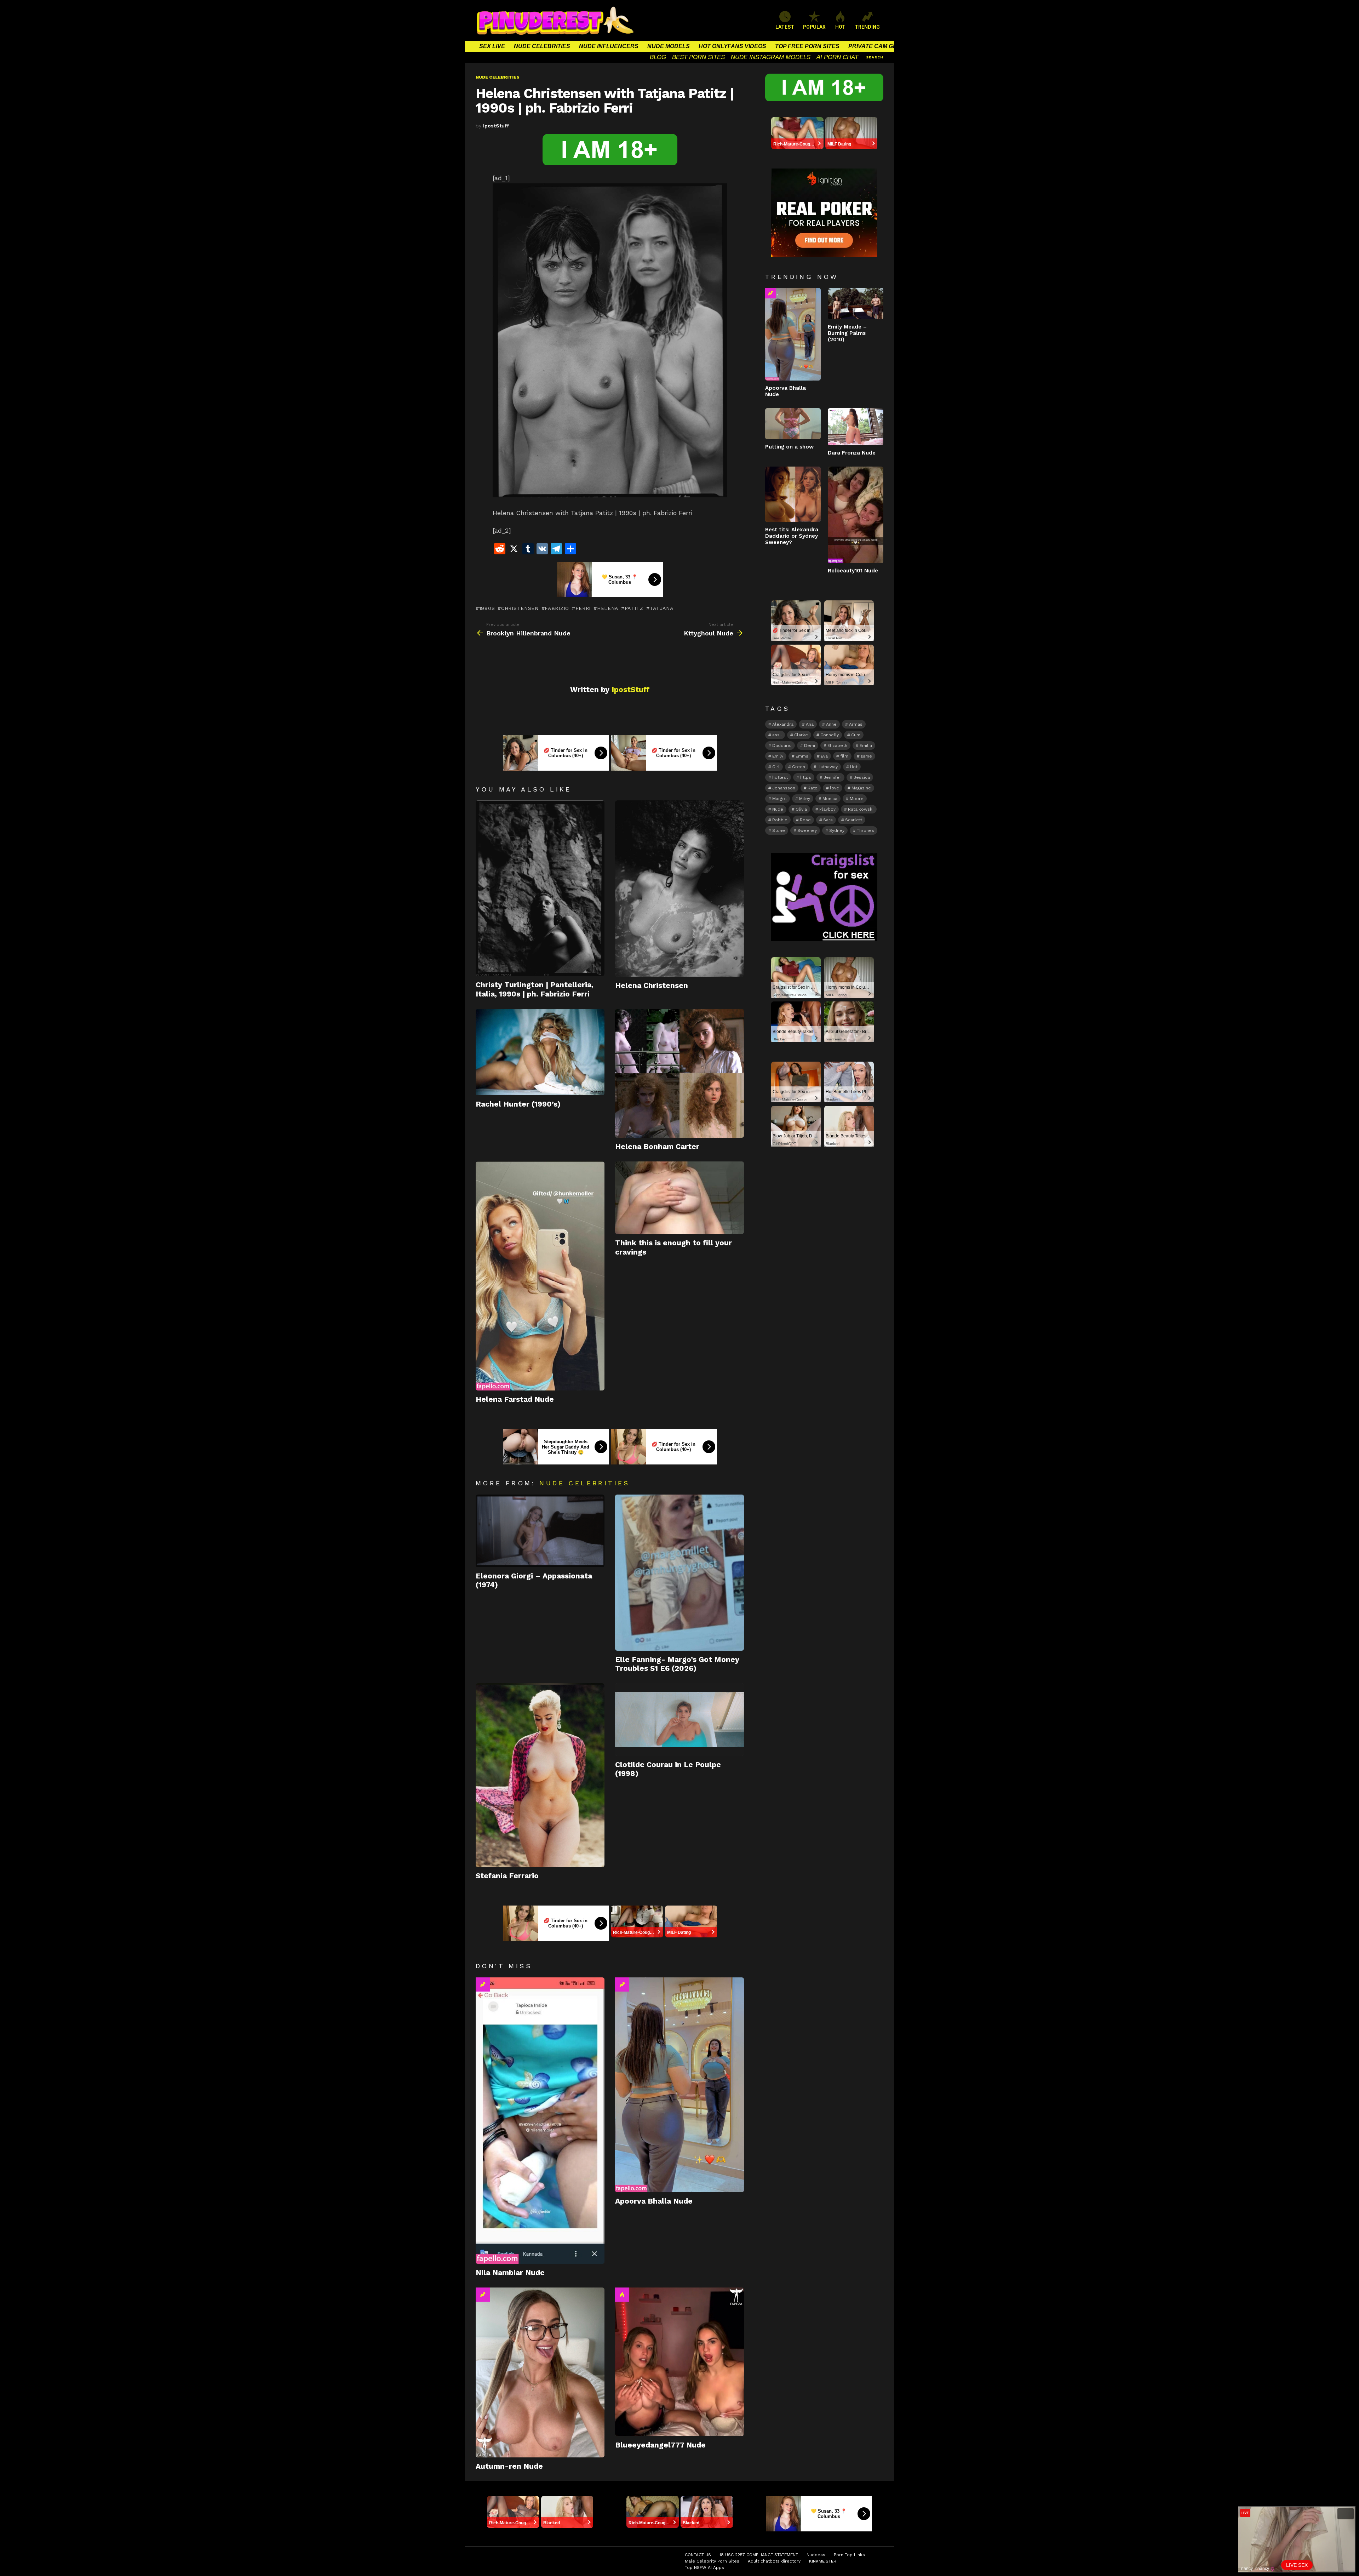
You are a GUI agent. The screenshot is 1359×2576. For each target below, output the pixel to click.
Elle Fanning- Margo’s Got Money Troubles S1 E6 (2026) (677, 1664)
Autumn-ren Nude (509, 2466)
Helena (608, 608)
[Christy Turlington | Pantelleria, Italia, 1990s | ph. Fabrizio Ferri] (540, 888)
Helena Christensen (652, 985)
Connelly (830, 735)
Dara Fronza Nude (852, 453)
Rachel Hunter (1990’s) (518, 1104)
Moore (857, 799)
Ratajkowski (861, 809)
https (806, 777)
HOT (840, 27)
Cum (856, 735)
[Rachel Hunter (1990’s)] (540, 1052)
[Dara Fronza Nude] (856, 427)
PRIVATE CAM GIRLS (877, 46)
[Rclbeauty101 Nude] (856, 515)
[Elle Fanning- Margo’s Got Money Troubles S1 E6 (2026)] (679, 1573)
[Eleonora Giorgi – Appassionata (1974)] (540, 1531)
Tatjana (662, 608)
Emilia (866, 746)
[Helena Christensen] (679, 888)
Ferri (583, 608)
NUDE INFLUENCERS (609, 46)
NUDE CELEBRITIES (542, 46)
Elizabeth (837, 746)
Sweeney (807, 830)
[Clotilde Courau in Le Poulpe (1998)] (679, 1720)
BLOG (658, 57)
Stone (779, 830)
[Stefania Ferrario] (540, 1775)
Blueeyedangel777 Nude (660, 2445)
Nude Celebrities (584, 1483)
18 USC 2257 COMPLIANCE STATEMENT (759, 2555)
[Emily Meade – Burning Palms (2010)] (856, 303)
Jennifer (832, 777)
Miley (805, 799)
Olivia (801, 809)
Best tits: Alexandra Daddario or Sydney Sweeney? (792, 536)
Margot (779, 799)
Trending (483, 1984)
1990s (487, 608)
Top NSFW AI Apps (704, 2568)
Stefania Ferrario (507, 1876)
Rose (805, 820)
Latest (785, 27)
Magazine (861, 788)
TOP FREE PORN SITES (807, 46)
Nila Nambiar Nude (510, 2272)
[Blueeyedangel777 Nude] (679, 2362)
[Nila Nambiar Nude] (540, 2121)
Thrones (865, 830)
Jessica (862, 777)
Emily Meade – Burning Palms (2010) (847, 333)
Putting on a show (789, 447)
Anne (831, 724)
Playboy (827, 809)
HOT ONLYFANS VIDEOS (732, 46)
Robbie (780, 820)
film (844, 756)
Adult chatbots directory (774, 2561)
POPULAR (814, 27)
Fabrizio (557, 608)
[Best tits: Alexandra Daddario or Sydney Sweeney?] (793, 494)
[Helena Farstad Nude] (540, 1276)
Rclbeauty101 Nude (853, 571)
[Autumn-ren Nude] (540, 2372)
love (835, 788)
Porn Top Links (849, 2555)
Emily (778, 756)
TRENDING (867, 27)
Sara (828, 820)
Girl (776, 767)
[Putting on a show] (793, 424)
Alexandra (783, 724)
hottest (780, 777)
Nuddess (816, 2555)
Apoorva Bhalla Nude (654, 2201)
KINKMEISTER (823, 2561)
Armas (856, 724)
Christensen (520, 608)
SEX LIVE (492, 46)
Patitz (634, 608)
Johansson (784, 788)
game (866, 756)
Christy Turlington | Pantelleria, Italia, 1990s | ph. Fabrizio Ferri (535, 989)
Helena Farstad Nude (515, 1399)
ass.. (777, 735)
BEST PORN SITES (698, 57)
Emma (802, 756)
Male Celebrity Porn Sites (712, 2561)
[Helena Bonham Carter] (679, 1073)
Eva (824, 756)
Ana (810, 724)
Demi (810, 746)
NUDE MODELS (669, 46)
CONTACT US (698, 2555)
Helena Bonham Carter (657, 1146)
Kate (813, 788)
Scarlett (854, 820)
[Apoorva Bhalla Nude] (679, 2085)
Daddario (782, 746)
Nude (778, 809)
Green (799, 767)
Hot (622, 2295)
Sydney (837, 830)
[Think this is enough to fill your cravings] (679, 1198)
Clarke (801, 735)
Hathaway (828, 767)
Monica (830, 799)
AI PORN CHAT (837, 57)
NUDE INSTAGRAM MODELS (771, 57)
